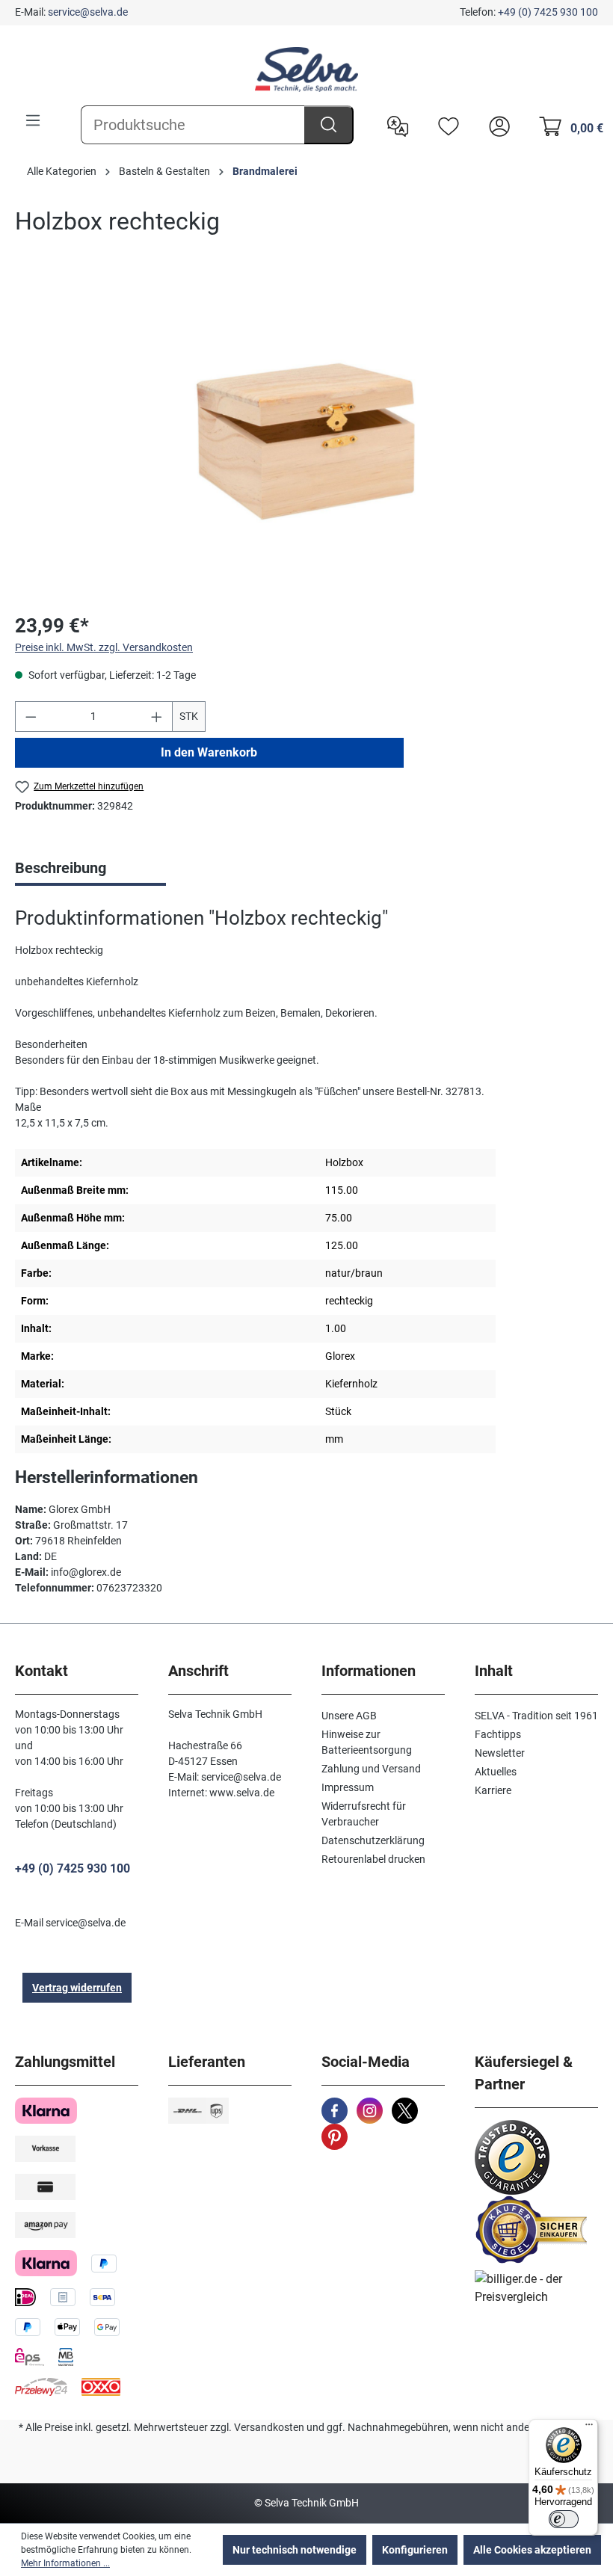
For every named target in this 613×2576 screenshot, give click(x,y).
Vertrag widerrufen (77, 1988)
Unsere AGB (349, 1716)
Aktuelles (496, 1772)
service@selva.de (88, 12)
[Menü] (33, 120)
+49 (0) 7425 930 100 (548, 12)
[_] (306, 438)
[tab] (90, 869)
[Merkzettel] (445, 125)
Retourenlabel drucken (373, 1859)
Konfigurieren (415, 2550)
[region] (306, 439)
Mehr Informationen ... (65, 2563)
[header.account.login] (496, 125)
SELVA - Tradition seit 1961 (536, 1716)
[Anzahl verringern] (31, 717)
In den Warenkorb (209, 752)
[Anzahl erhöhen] (157, 717)
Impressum (348, 1787)
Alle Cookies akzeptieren (532, 2550)
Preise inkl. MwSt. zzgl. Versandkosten (104, 647)
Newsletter (500, 1753)
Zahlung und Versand (371, 1769)
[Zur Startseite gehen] (306, 70)
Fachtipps (498, 1734)
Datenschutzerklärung (373, 1840)
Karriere (493, 1790)
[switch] (564, 2519)
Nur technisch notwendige (295, 2550)
